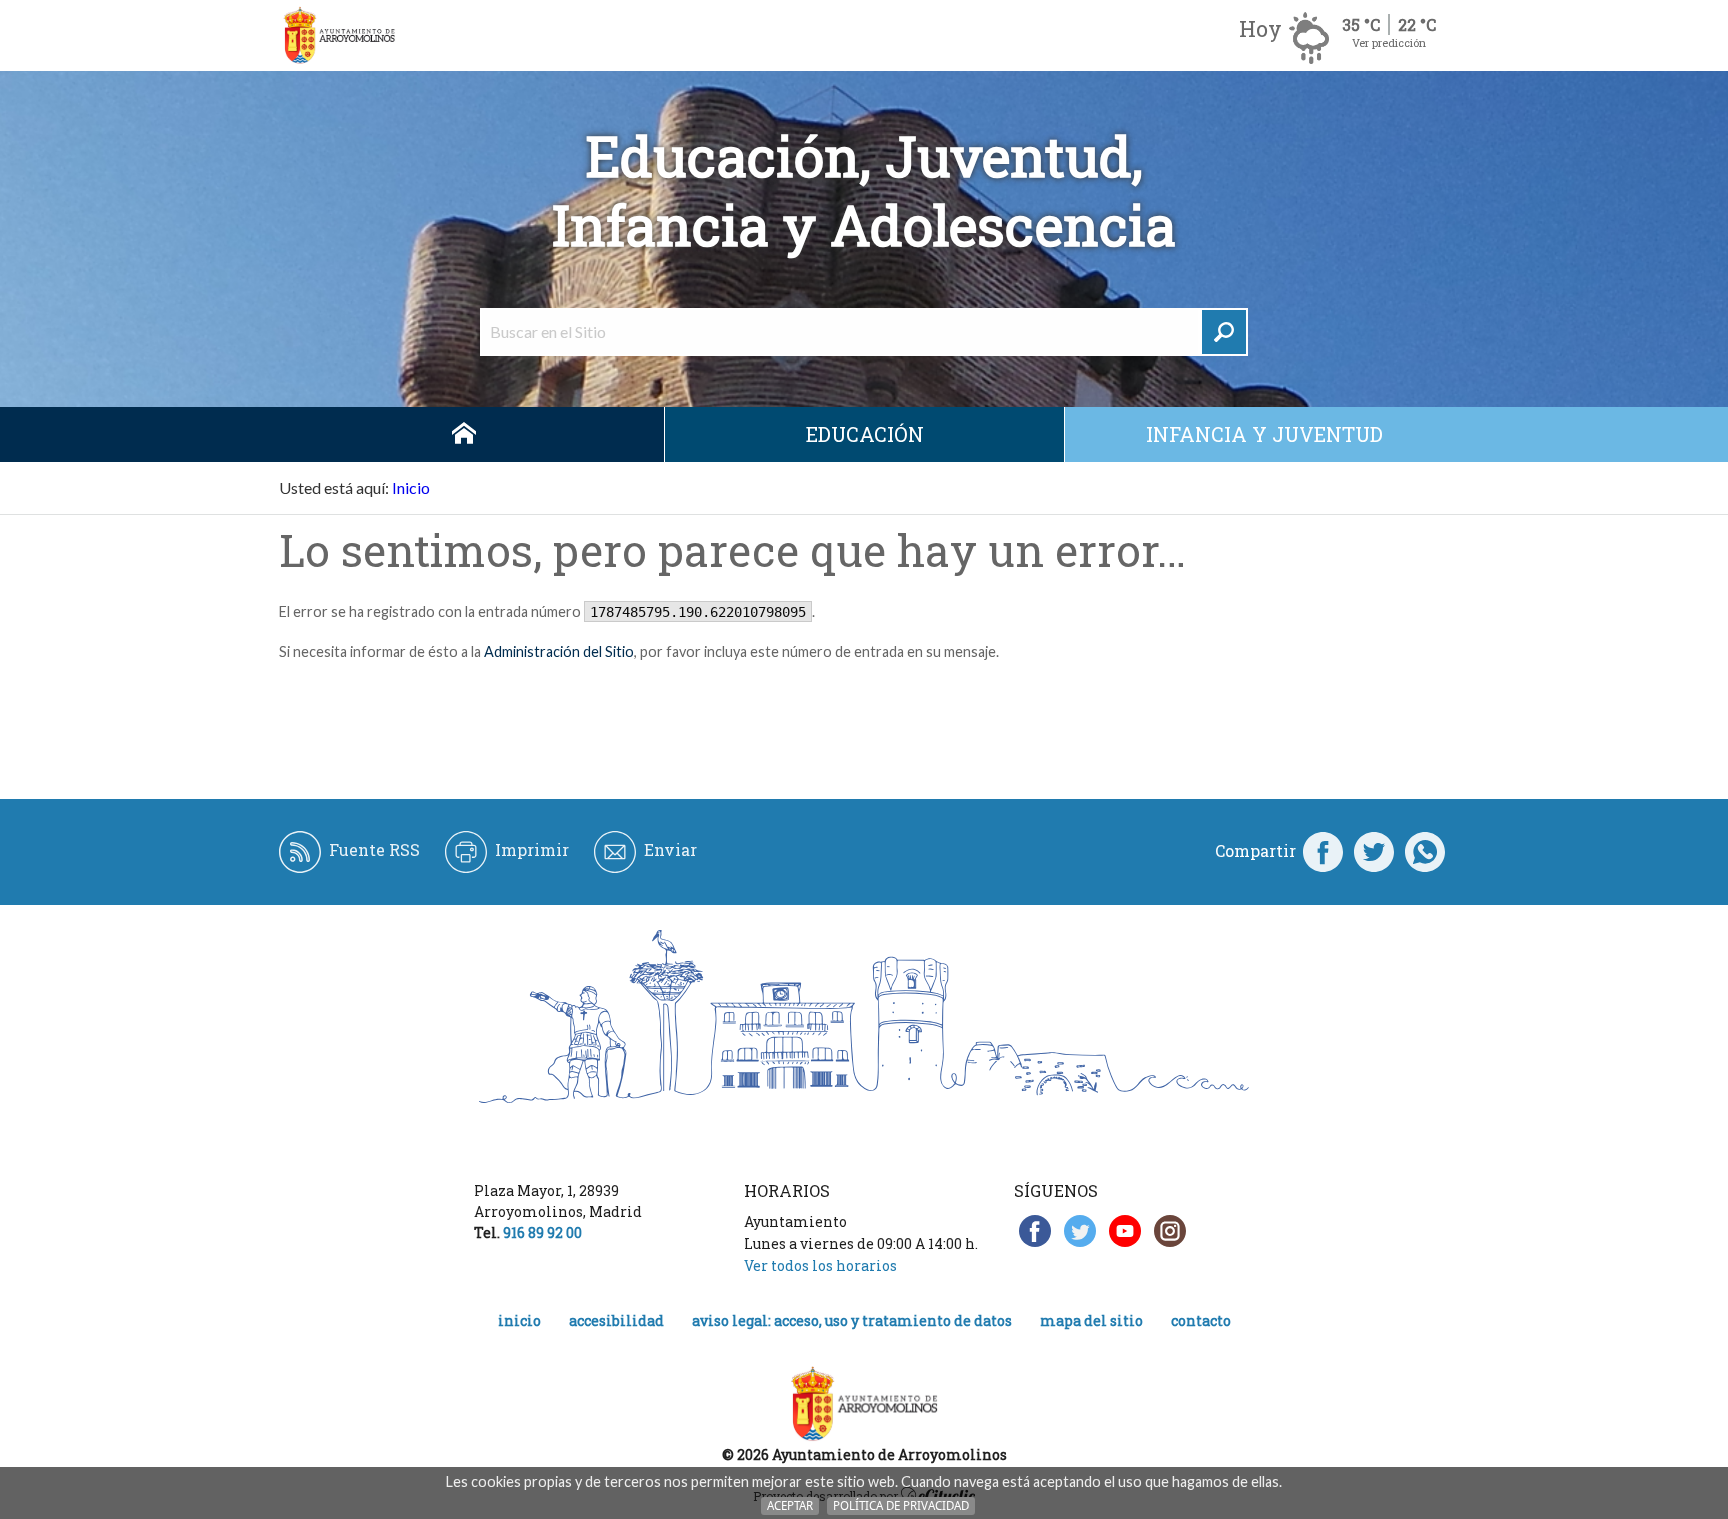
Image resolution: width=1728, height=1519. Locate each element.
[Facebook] (1323, 851)
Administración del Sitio (559, 651)
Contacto (1201, 1320)
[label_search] (1224, 332)
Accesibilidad (616, 1320)
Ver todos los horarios (820, 1265)
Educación (865, 434)
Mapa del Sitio (1091, 1320)
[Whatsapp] (1425, 851)
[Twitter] (1374, 851)
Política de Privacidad (901, 1505)
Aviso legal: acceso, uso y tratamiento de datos (852, 1320)
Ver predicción (1389, 42)
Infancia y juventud (1264, 434)
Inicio (464, 434)
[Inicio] (339, 35)
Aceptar (790, 1505)
